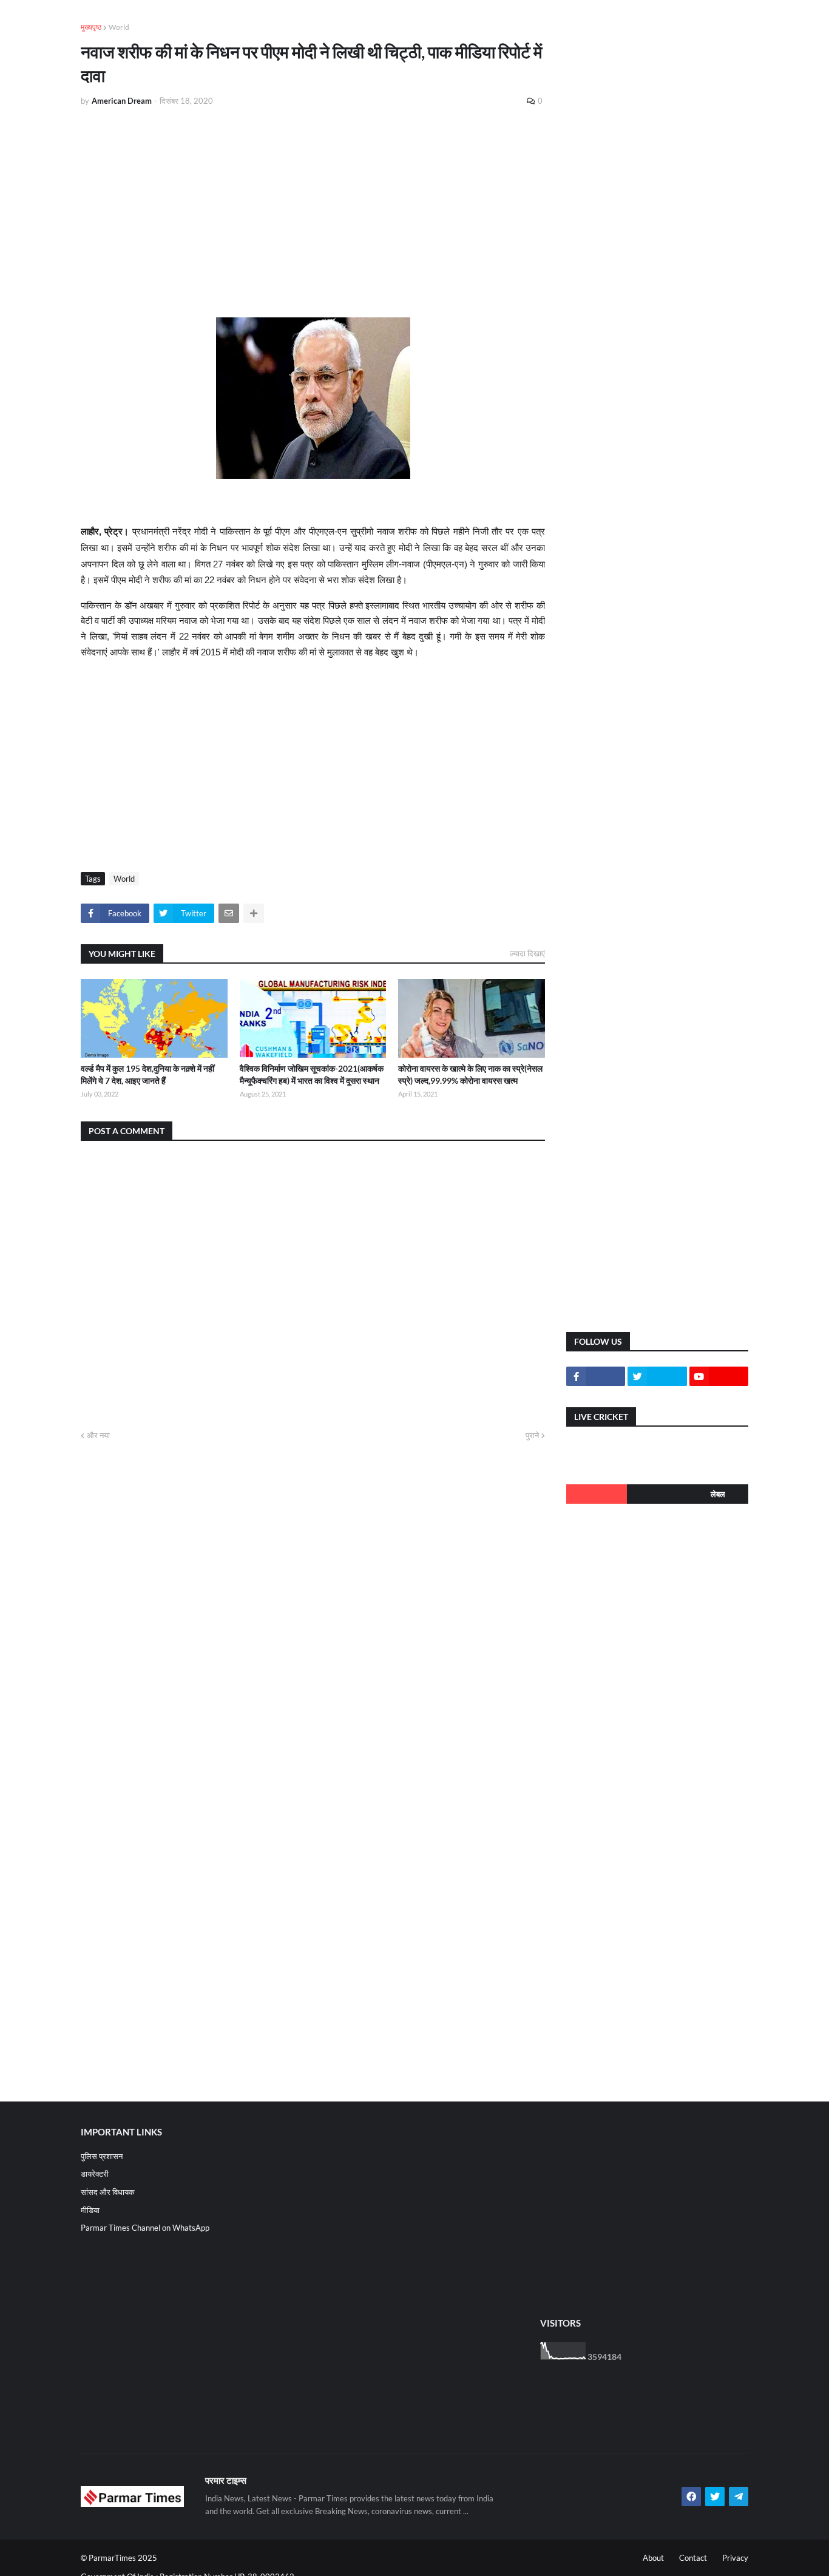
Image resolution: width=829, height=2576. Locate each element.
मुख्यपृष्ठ (91, 27)
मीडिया (90, 2210)
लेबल (718, 1494)
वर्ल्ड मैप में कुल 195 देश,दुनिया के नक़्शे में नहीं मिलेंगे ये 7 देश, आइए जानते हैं (147, 1074)
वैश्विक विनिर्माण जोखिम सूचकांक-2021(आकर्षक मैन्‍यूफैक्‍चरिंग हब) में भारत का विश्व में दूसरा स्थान (312, 1074)
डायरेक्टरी (95, 2174)
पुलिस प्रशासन (102, 2156)
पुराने (532, 1435)
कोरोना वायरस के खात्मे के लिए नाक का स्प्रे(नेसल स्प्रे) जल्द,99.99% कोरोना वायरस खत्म (470, 1074)
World (119, 27)
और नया (98, 1435)
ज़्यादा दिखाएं (527, 953)
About (653, 2558)
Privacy (735, 2558)
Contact (693, 2558)
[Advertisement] (313, 208)
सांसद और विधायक (108, 2192)
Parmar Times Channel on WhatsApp (145, 2228)
